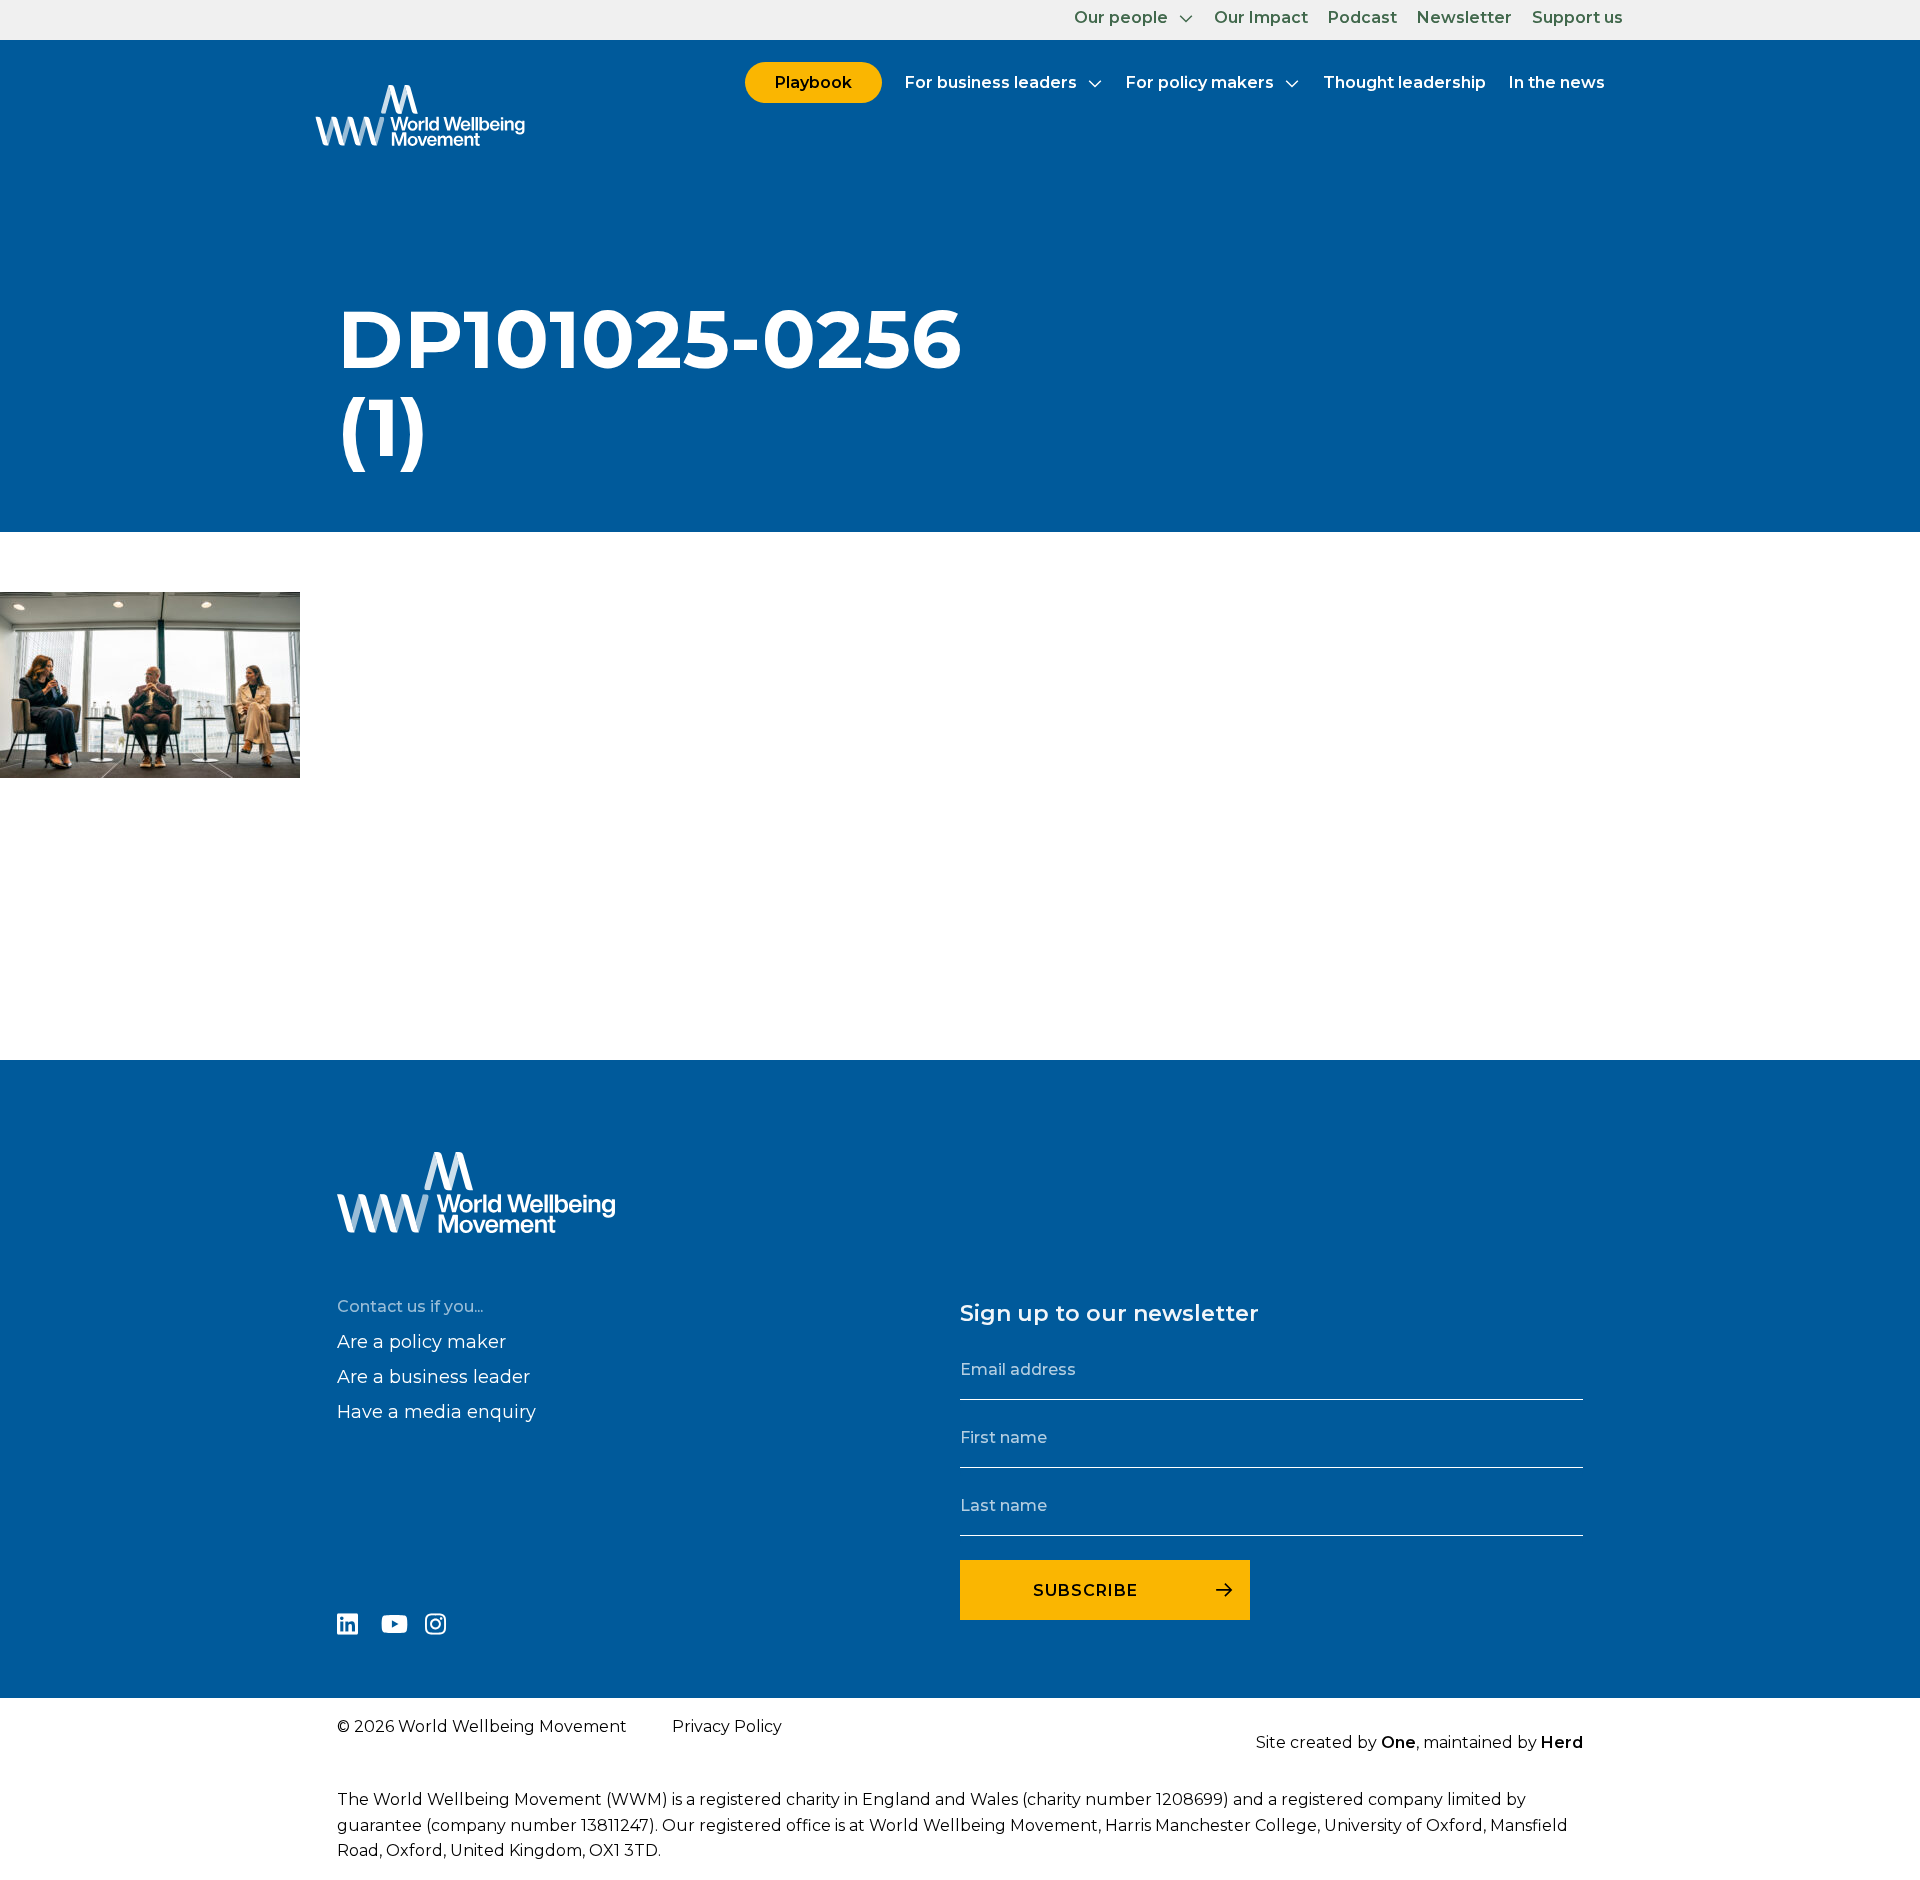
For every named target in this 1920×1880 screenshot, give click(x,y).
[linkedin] (359, 1627)
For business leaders (991, 82)
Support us (1577, 17)
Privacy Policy (727, 1726)
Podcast (1362, 17)
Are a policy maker (421, 1342)
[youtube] (403, 1627)
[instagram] (445, 1627)
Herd (1562, 1742)
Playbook (813, 82)
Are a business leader (433, 1377)
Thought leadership (1404, 82)
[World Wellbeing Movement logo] (420, 115)
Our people (1121, 17)
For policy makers (1200, 82)
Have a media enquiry (436, 1412)
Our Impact (1261, 17)
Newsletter (1464, 17)
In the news (1557, 82)
